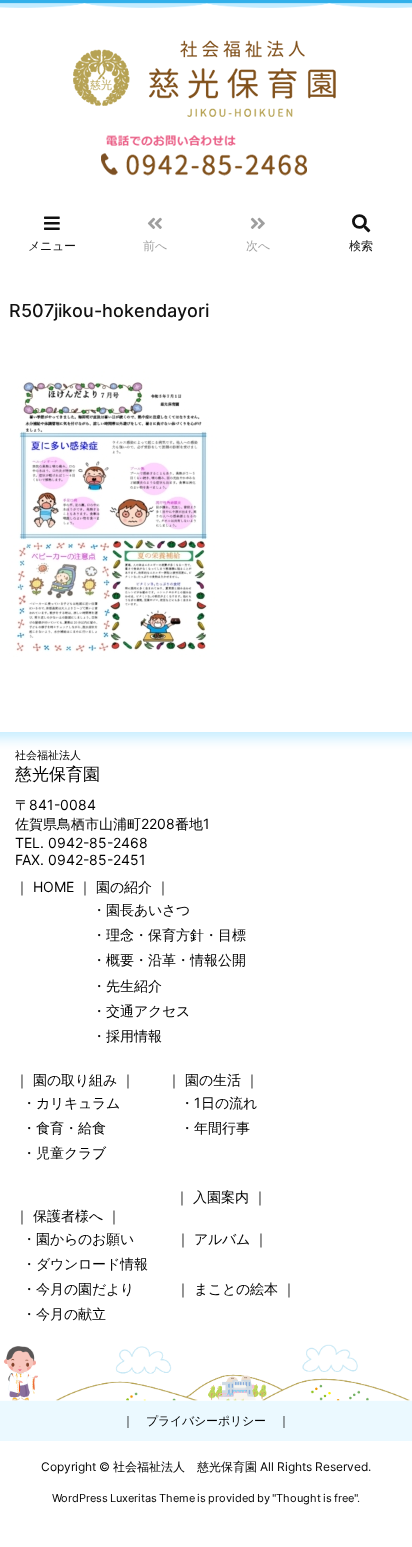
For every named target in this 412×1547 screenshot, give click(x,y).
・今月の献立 (64, 1313)
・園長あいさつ (141, 909)
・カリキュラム (71, 1102)
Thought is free (315, 1498)
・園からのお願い (78, 1238)
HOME (53, 886)
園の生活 (213, 1079)
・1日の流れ (218, 1102)
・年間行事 (215, 1127)
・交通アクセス (141, 1010)
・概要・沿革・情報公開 (169, 959)
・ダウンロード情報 (85, 1263)
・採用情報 (127, 1035)
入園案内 (221, 1196)
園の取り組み (75, 1079)
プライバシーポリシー (206, 1420)
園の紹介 (124, 886)
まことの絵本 (236, 1288)
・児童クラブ (64, 1152)
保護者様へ (68, 1215)
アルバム (222, 1238)
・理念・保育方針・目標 (169, 934)
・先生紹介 (127, 985)
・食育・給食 (64, 1127)
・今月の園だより (78, 1288)
